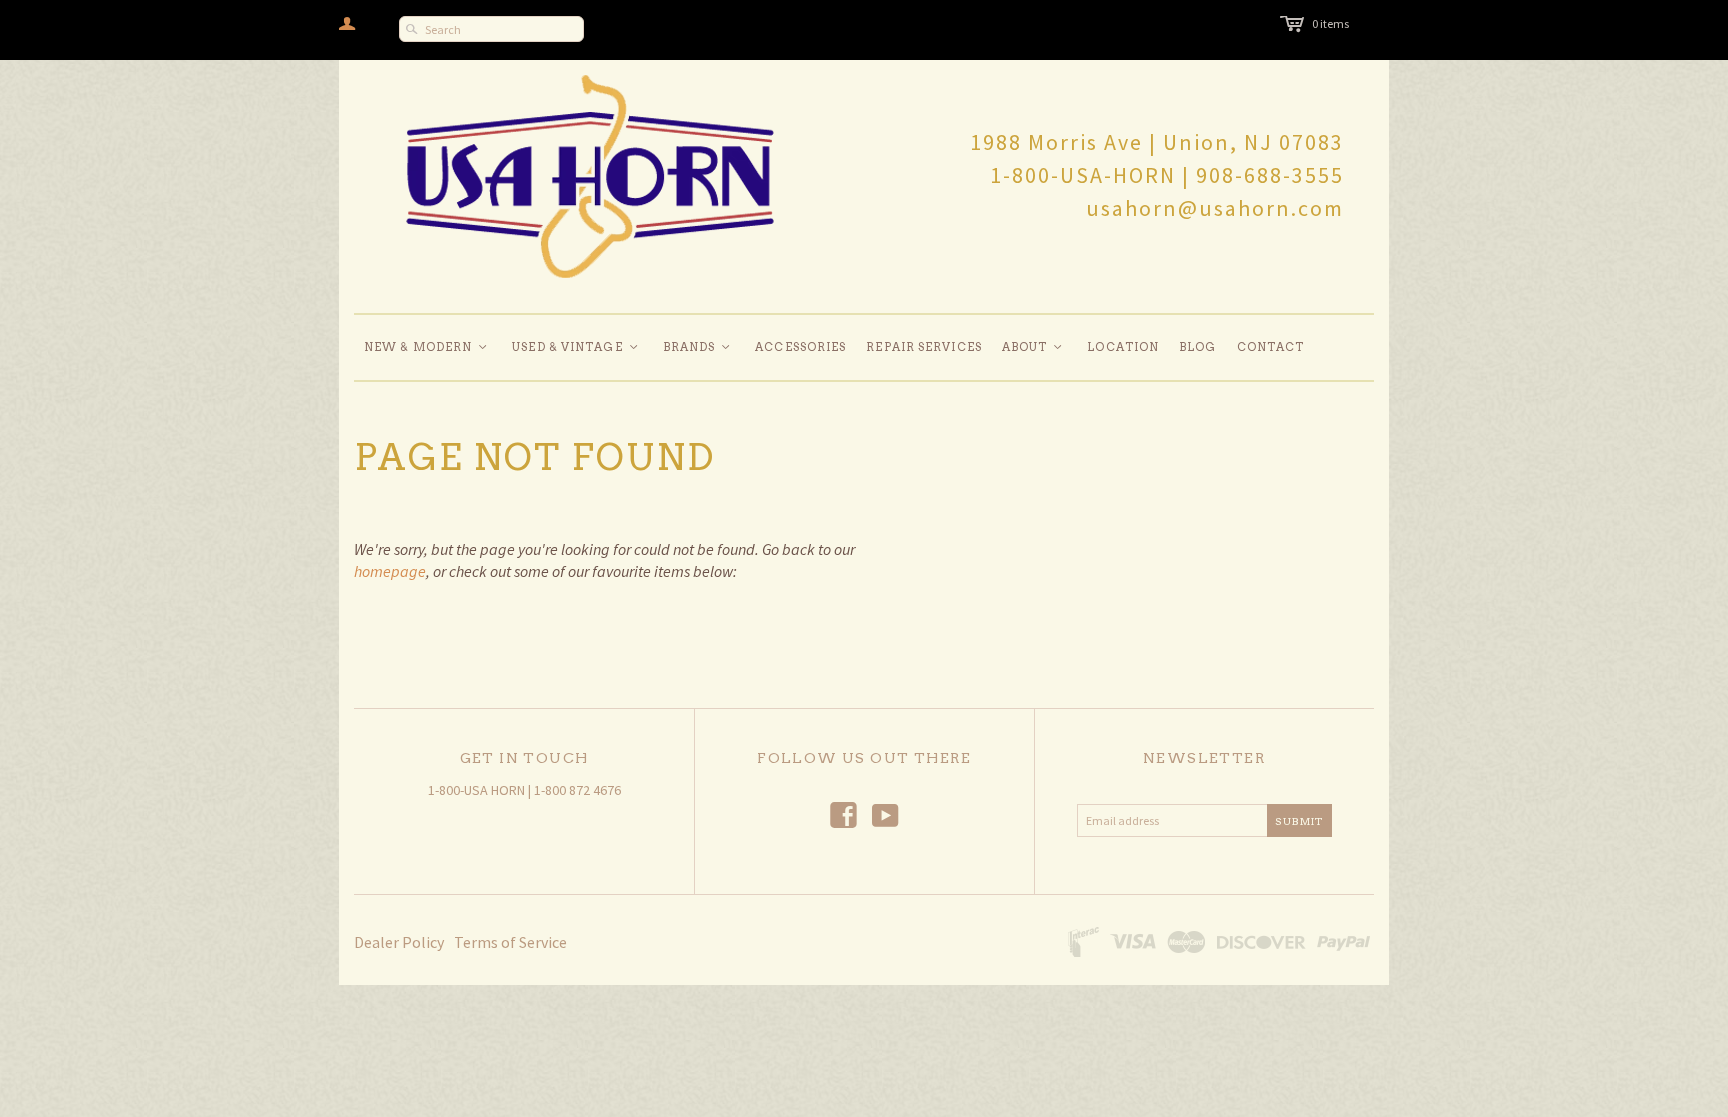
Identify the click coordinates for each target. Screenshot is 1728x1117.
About (1033, 347)
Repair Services (924, 347)
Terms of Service (510, 942)
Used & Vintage (576, 347)
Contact (1271, 347)
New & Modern (426, 347)
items (1330, 23)
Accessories (800, 347)
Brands (698, 347)
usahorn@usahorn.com (1215, 208)
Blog (1197, 347)
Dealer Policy (399, 942)
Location (1123, 347)
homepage (390, 571)
